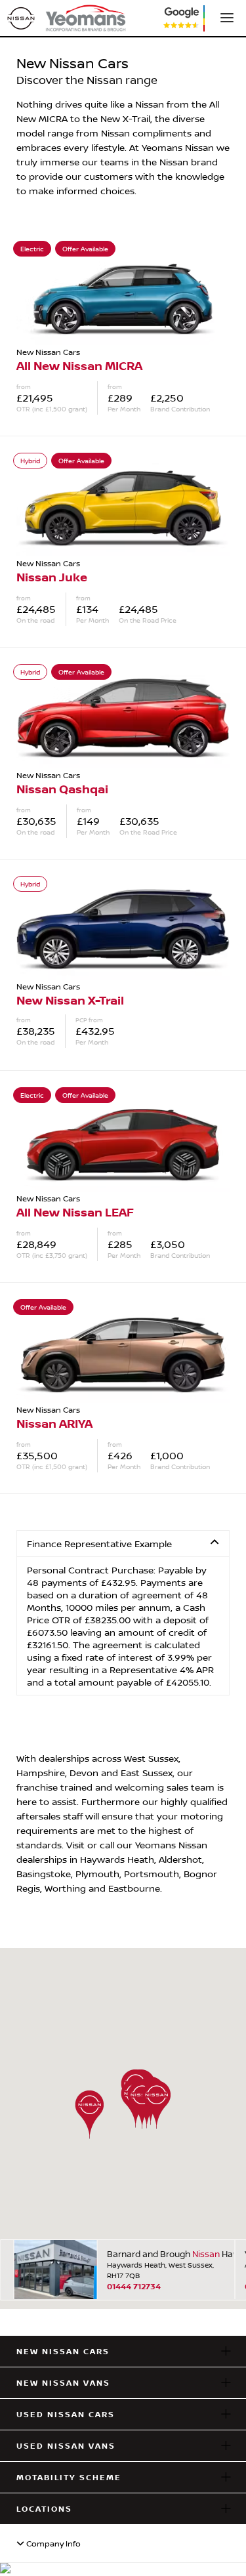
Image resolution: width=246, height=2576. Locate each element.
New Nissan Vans (63, 2383)
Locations (44, 2509)
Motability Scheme (69, 2477)
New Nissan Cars (63, 2351)
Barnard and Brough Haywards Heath (165, 2254)
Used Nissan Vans (66, 2446)
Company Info (52, 2544)
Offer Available (85, 249)
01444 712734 (134, 2286)
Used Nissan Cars (66, 2414)
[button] (90, 2114)
